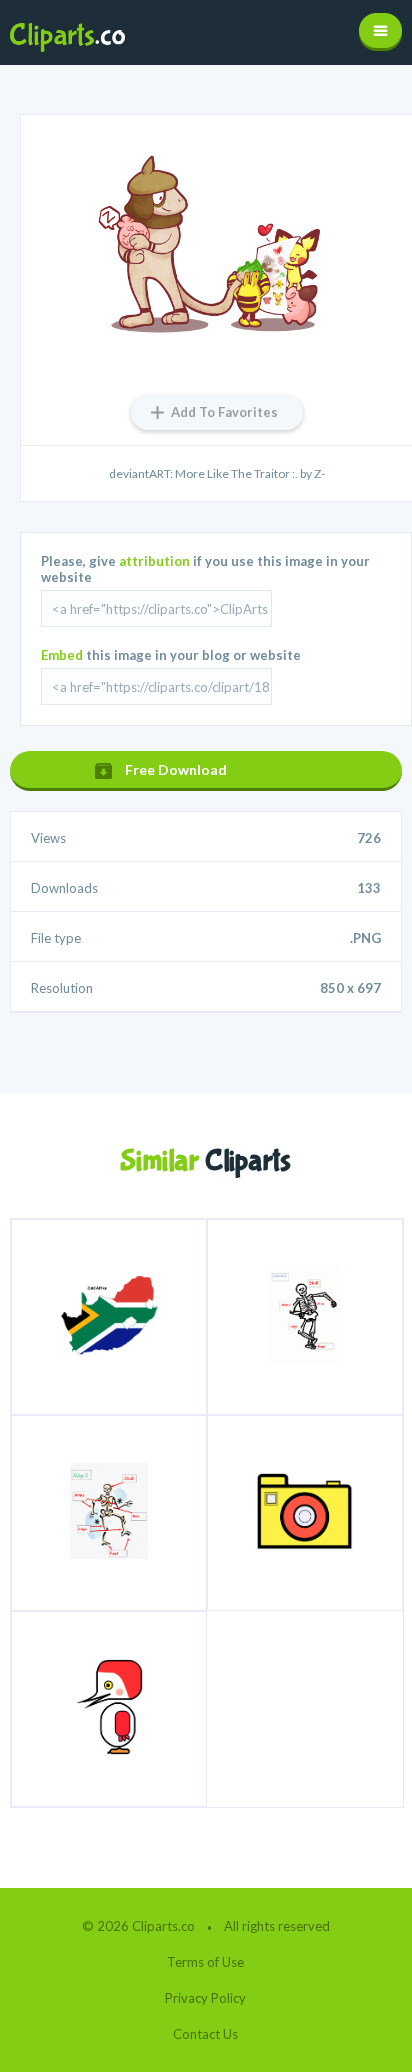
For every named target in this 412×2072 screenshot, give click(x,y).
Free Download (176, 769)
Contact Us (205, 2034)
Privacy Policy (205, 1998)
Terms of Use (205, 1962)
